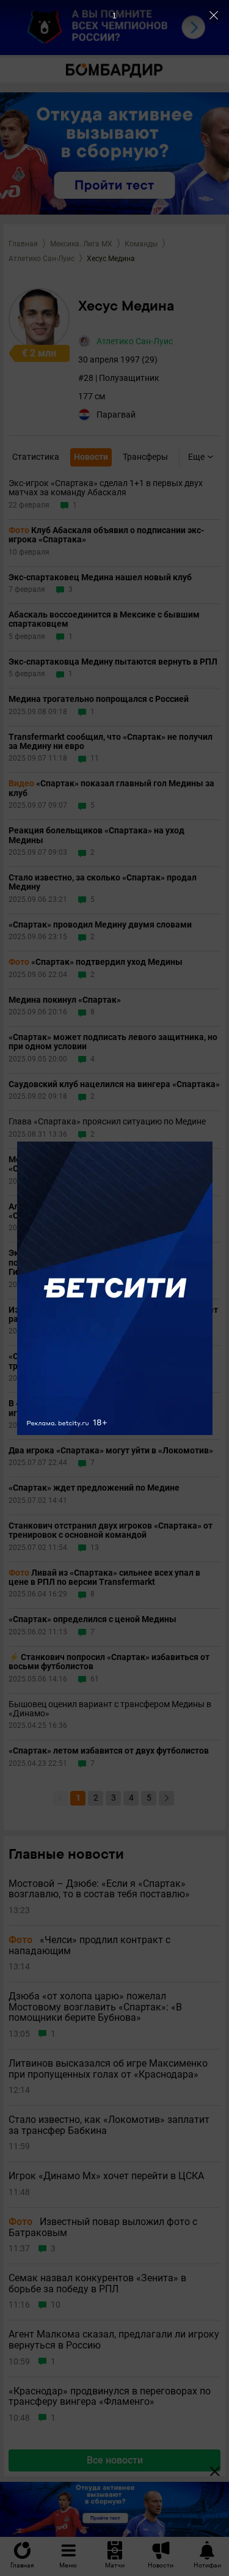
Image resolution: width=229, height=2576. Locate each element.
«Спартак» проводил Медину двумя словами (100, 925)
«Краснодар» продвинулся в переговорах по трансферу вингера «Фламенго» (110, 2397)
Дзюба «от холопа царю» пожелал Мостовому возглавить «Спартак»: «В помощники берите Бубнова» (95, 2007)
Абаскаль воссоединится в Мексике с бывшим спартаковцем (104, 619)
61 (95, 1679)
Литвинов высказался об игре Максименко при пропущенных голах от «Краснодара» (108, 2069)
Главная (23, 244)
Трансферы (145, 457)
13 (95, 1548)
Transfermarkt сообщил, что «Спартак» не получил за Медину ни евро (111, 742)
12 (95, 1228)
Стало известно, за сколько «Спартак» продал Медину (103, 882)
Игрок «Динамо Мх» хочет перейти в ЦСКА (106, 2176)
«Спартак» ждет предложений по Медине (94, 1488)
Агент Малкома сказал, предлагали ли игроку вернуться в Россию (114, 2340)
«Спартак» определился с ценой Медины (93, 1619)
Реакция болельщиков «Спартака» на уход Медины (96, 835)
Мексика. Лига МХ (81, 244)
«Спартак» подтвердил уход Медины (96, 962)
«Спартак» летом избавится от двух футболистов (109, 1751)
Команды (141, 244)
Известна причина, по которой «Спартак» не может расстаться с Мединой (113, 1315)
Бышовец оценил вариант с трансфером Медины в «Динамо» (110, 1709)
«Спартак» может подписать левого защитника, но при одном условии (113, 1042)
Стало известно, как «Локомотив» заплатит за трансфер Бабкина (109, 2125)
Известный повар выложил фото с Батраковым (103, 2227)
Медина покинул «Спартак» (65, 1000)
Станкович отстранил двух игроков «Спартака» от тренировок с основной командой (111, 1530)
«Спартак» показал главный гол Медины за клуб (111, 788)
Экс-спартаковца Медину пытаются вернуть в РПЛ (113, 662)
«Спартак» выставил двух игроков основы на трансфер (101, 1361)
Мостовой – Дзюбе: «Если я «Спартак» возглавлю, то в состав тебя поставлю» (99, 1889)
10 (95, 1426)
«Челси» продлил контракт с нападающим (89, 1945)
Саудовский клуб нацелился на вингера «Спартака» (114, 1084)
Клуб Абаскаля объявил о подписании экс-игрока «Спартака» (106, 535)
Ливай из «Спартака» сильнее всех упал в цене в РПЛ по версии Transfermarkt (104, 1578)
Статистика (36, 457)
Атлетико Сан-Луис (42, 259)
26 (95, 1378)
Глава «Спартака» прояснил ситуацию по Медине (107, 1122)
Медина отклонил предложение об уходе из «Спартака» (98, 1164)
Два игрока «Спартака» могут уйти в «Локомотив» (111, 1451)
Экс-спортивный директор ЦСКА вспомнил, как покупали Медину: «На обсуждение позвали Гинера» (106, 1263)
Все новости (115, 2460)
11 (95, 758)
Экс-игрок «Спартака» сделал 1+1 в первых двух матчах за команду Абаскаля (106, 488)
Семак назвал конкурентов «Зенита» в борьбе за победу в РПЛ (97, 2283)
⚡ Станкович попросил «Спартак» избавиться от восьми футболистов (109, 1662)
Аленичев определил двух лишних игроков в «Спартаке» (99, 1211)
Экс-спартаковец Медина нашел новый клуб (100, 578)
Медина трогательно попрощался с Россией (99, 699)
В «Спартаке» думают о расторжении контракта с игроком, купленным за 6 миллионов (110, 1408)
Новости (91, 457)
